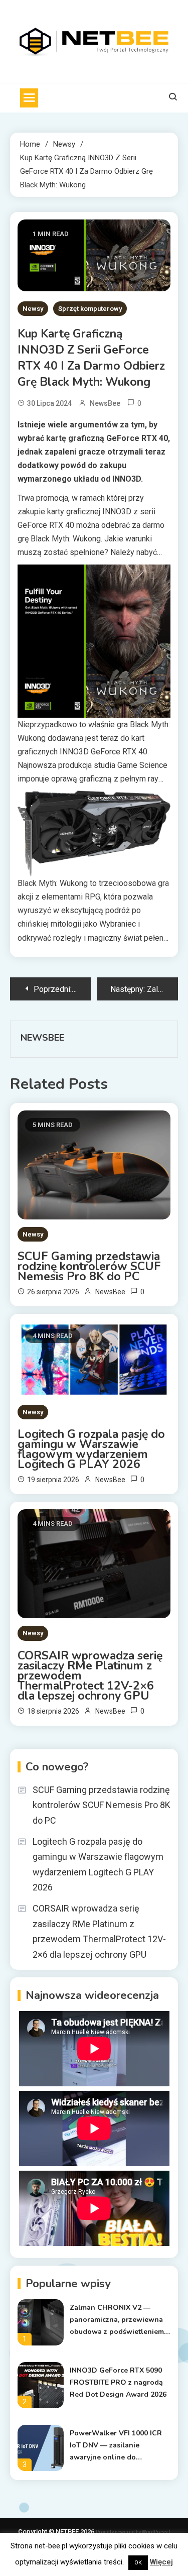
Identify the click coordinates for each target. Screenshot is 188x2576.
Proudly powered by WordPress (132, 2532)
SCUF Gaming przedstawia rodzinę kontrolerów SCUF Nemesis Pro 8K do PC (89, 1267)
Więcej (161, 2562)
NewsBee (105, 403)
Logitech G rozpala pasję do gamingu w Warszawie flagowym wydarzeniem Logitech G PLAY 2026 (91, 1449)
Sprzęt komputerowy (90, 309)
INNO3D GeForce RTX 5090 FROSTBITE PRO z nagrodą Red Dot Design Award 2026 (118, 2382)
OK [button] (138, 2563)
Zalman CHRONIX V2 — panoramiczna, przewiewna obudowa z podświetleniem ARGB (117, 2320)
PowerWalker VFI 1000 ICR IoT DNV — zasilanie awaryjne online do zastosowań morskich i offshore (116, 2446)
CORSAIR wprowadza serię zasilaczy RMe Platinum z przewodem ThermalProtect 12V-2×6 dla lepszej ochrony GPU (90, 1676)
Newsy (33, 309)
